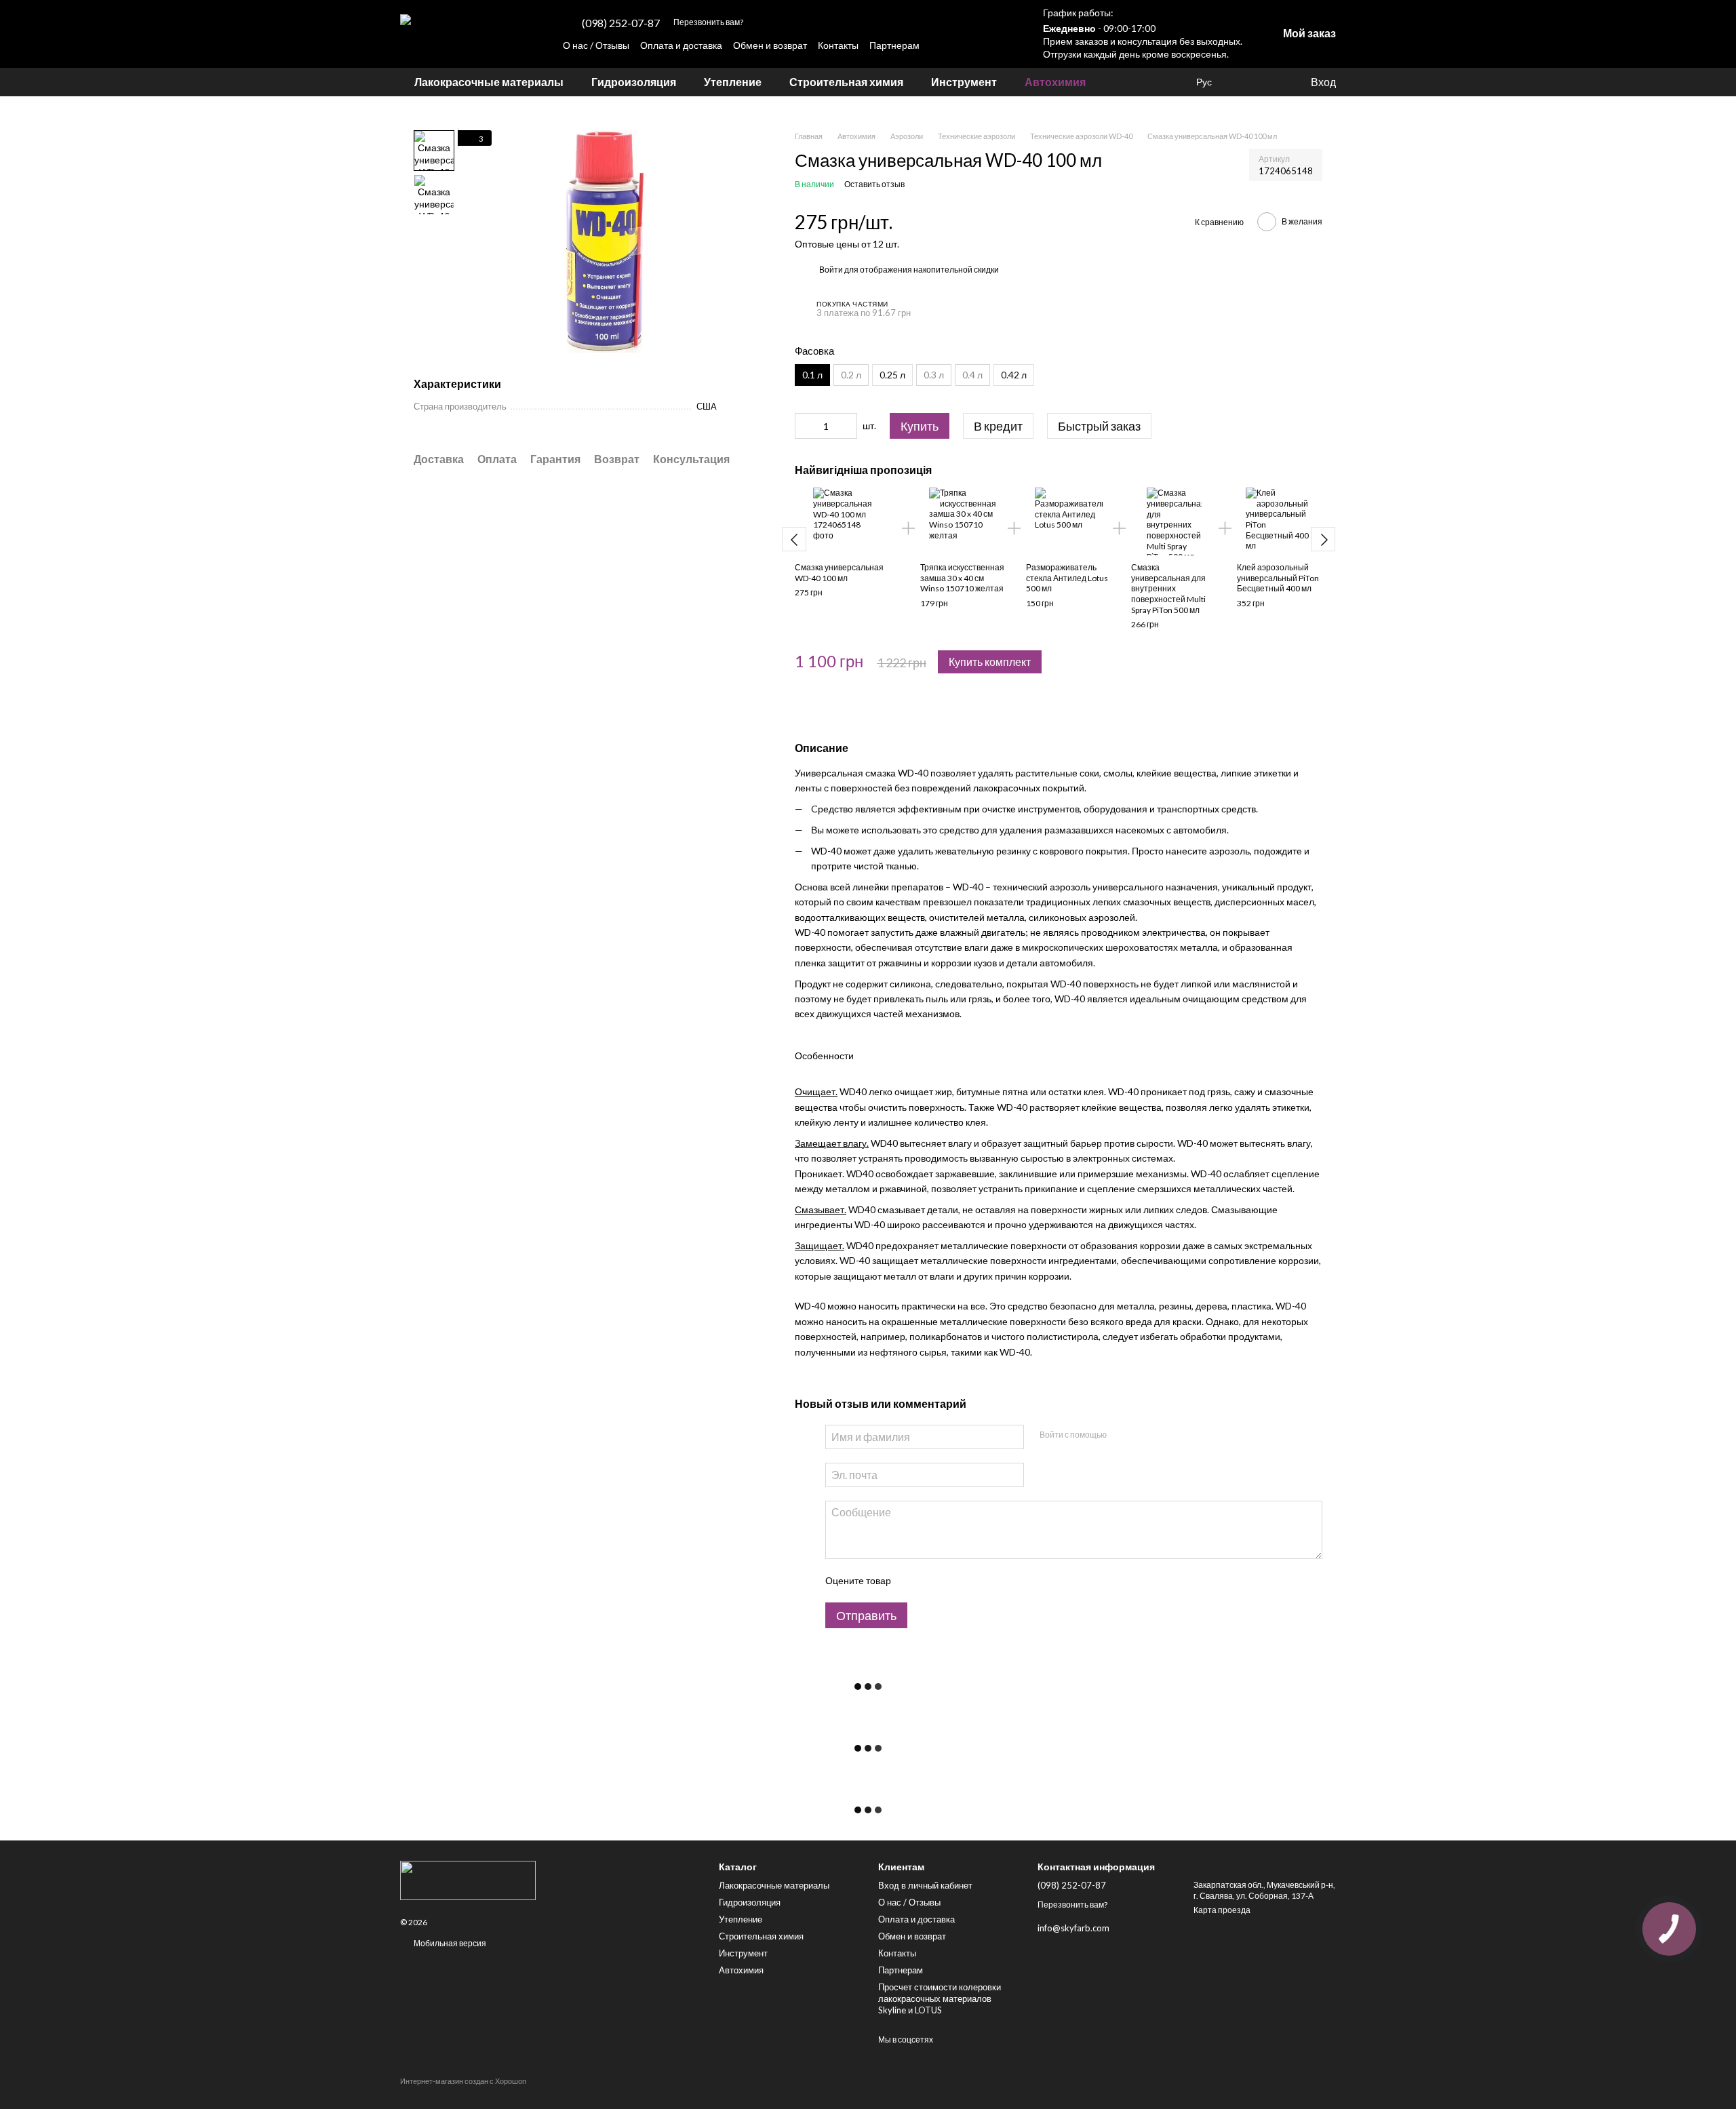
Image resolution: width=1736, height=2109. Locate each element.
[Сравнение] (1271, 82)
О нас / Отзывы (596, 45)
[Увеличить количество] (847, 426)
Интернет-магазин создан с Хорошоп (463, 2081)
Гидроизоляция (634, 82)
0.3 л (934, 375)
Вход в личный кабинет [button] (925, 1885)
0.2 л (851, 375)
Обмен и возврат (770, 45)
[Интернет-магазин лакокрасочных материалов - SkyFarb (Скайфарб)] (549, 1880)
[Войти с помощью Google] (1143, 1435)
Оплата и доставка (681, 45)
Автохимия (1055, 82)
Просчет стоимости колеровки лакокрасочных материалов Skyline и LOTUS (940, 1998)
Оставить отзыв (874, 184)
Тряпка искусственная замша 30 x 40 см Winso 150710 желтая (962, 578)
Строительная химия (846, 82)
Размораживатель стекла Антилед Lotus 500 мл (1067, 578)
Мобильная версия (449, 1943)
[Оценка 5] (1000, 1581)
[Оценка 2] (934, 1581)
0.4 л (972, 375)
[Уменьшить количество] (805, 426)
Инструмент (964, 82)
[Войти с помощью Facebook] (1121, 1435)
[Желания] (1244, 82)
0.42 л (1014, 375)
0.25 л (892, 375)
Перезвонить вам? (708, 22)
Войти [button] (831, 270)
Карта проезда (1222, 1910)
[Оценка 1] (913, 1581)
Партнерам (894, 45)
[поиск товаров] (1124, 82)
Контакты (838, 45)
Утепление (733, 82)
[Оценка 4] (978, 1581)
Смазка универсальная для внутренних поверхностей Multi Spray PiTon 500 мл (1168, 588)
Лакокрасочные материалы (489, 82)
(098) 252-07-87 (621, 23)
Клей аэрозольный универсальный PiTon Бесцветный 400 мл (1278, 578)
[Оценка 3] (956, 1581)
